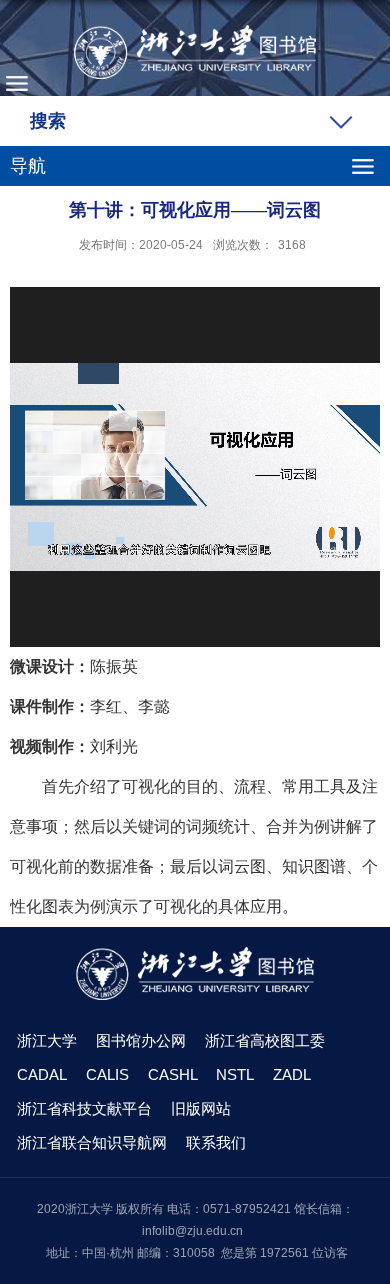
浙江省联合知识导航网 (92, 1142)
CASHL (173, 1074)
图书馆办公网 (141, 1040)
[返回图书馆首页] (195, 52)
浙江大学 (47, 1040)
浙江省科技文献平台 (84, 1108)
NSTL (235, 1074)
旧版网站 (201, 1108)
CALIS (107, 1074)
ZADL (292, 1074)
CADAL (42, 1074)
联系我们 (216, 1142)
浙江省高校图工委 (265, 1040)
